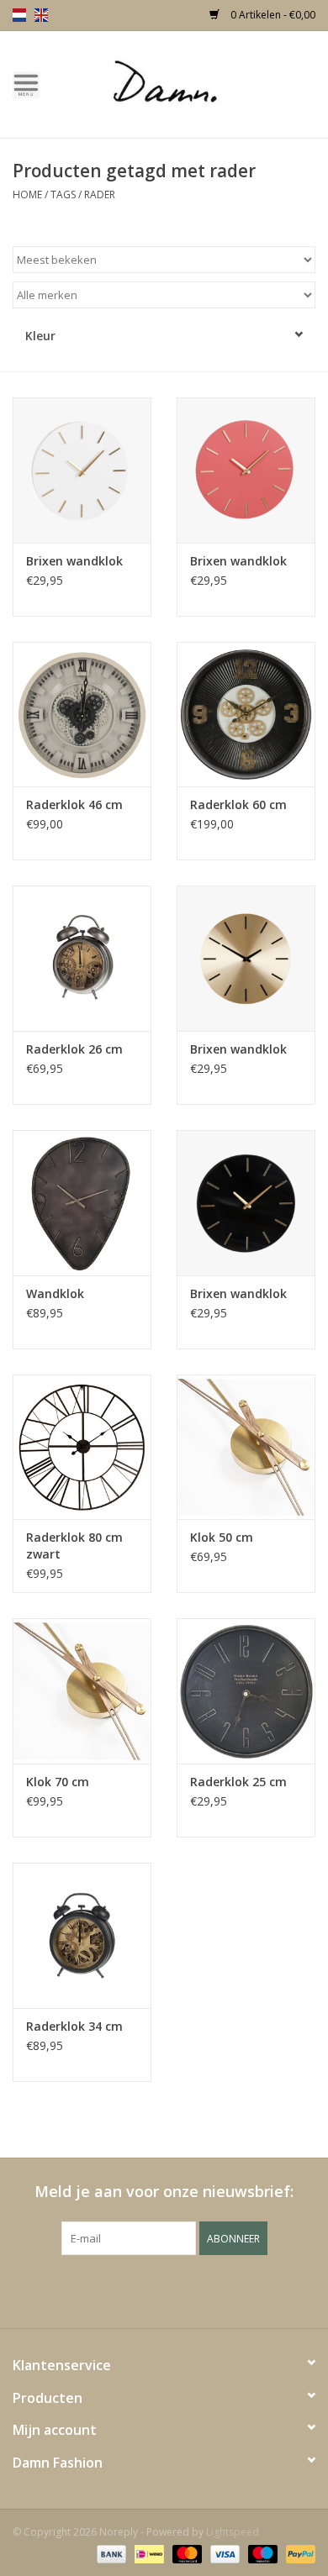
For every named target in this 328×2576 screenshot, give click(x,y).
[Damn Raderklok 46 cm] (82, 715)
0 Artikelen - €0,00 (272, 15)
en (41, 15)
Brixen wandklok (74, 561)
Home (27, 195)
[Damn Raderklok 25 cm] (246, 1691)
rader (100, 195)
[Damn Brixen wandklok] (82, 470)
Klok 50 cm (222, 1537)
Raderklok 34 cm (74, 2026)
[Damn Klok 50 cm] (246, 1447)
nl (19, 15)
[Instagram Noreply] (209, 2289)
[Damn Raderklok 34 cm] (82, 1935)
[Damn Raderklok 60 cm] (246, 715)
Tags (63, 195)
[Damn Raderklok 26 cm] (82, 958)
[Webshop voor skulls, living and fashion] (190, 83)
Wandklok (55, 1293)
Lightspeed (233, 2532)
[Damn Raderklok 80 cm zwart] (82, 1447)
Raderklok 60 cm (238, 804)
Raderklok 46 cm (74, 804)
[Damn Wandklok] (82, 1203)
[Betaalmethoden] (110, 2553)
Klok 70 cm (58, 1782)
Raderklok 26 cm (74, 1049)
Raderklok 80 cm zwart (74, 1546)
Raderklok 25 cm (238, 1782)
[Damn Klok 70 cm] (82, 1691)
